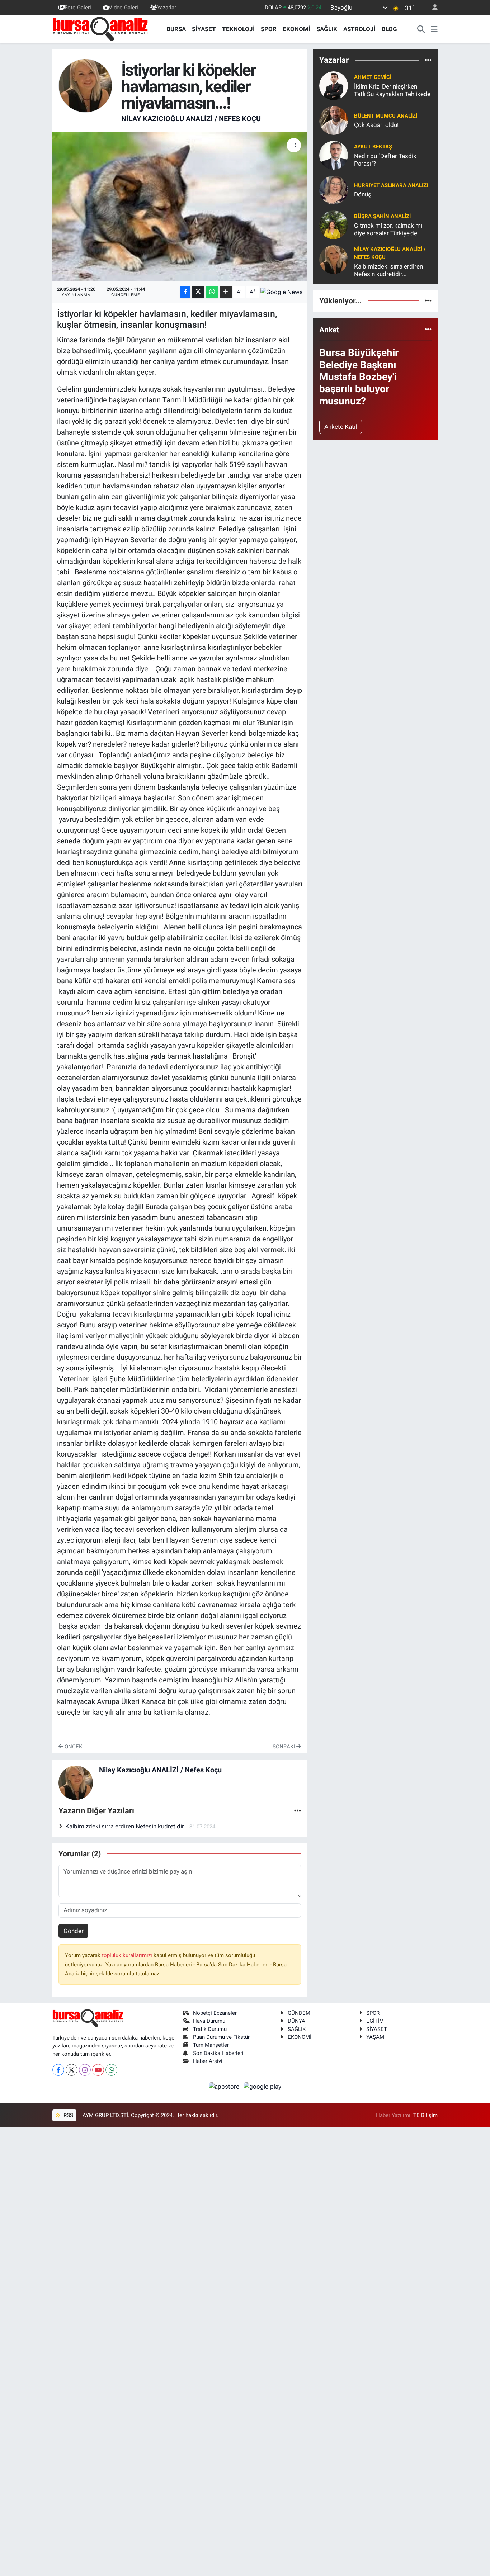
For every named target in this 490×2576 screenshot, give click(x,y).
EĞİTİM (375, 2021)
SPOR (269, 29)
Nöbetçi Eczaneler (215, 2013)
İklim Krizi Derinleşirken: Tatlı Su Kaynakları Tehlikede (392, 90)
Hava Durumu (209, 2021)
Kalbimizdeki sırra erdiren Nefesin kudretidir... (127, 1826)
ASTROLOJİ (359, 29)
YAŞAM (375, 2037)
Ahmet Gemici (373, 77)
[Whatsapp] (111, 2070)
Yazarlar (167, 8)
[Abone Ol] (282, 292)
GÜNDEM (299, 2013)
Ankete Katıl (341, 427)
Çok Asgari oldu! (376, 125)
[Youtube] (98, 2070)
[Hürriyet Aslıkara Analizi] (334, 189)
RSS (68, 2115)
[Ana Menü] (434, 29)
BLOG (389, 29)
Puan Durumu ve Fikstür (221, 2037)
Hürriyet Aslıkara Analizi (391, 185)
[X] (72, 2070)
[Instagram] (85, 2070)
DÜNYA (296, 2021)
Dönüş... (365, 194)
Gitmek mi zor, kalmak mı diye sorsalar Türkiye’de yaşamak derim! (388, 230)
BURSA (176, 29)
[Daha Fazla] (226, 292)
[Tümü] (428, 60)
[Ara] (421, 29)
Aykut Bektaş (373, 147)
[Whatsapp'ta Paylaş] (212, 292)
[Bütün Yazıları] (298, 1811)
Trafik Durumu (210, 2029)
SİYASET (204, 29)
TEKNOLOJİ (238, 29)
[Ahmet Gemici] (334, 85)
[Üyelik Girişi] (432, 8)
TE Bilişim (425, 2115)
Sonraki (284, 1747)
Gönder (74, 1931)
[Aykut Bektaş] (334, 155)
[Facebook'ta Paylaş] (185, 292)
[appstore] (225, 2086)
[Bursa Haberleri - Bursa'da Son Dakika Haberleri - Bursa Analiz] (101, 29)
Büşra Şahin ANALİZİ (382, 216)
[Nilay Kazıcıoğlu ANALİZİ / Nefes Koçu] (85, 85)
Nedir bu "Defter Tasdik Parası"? (385, 160)
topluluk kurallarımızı (128, 1955)
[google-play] (263, 2086)
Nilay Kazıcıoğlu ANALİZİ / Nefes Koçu (191, 119)
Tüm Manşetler (211, 2045)
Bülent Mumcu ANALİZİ (386, 116)
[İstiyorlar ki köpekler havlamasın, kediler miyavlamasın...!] (180, 207)
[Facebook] (58, 2070)
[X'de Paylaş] (198, 292)
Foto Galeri (78, 8)
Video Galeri (123, 8)
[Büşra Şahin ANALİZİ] (334, 224)
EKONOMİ (296, 29)
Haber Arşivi (208, 2061)
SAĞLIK (327, 29)
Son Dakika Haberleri (218, 2053)
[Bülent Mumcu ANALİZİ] (334, 120)
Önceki (73, 1747)
